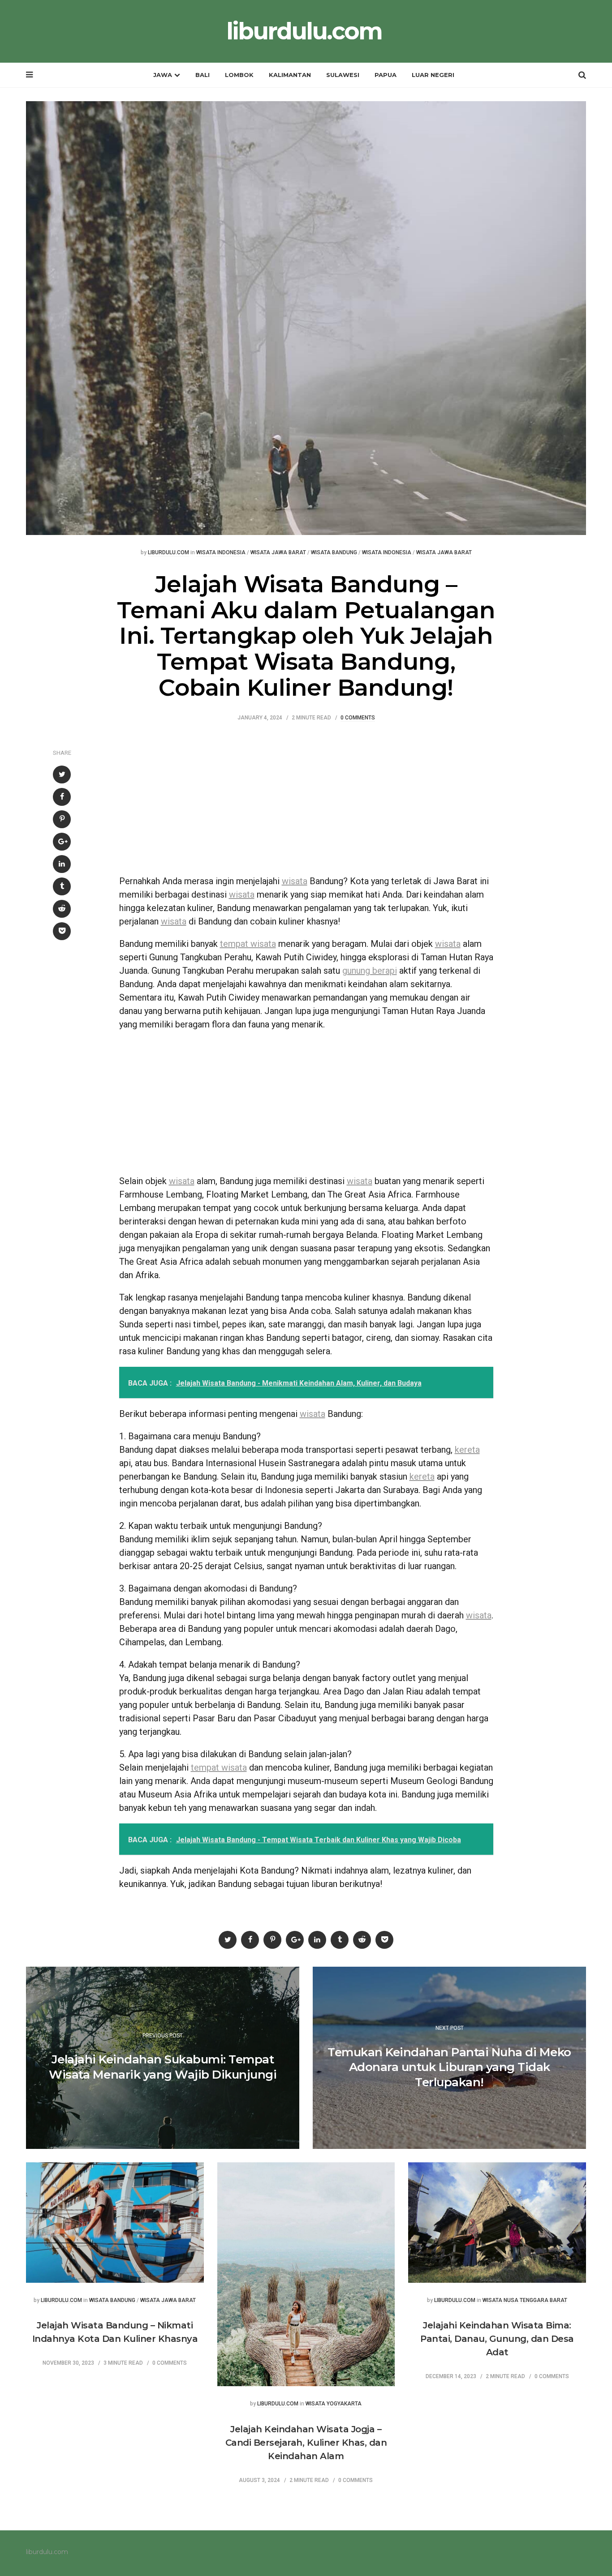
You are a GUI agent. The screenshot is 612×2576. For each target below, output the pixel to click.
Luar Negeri (433, 75)
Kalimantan (290, 75)
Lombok (239, 75)
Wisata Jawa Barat (278, 553)
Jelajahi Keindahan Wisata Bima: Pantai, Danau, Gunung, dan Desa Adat (497, 2339)
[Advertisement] (306, 803)
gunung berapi (370, 971)
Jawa (163, 75)
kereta (467, 1450)
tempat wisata (248, 944)
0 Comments (358, 718)
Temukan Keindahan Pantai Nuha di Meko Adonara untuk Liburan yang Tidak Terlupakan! (449, 2067)
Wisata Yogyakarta (334, 2404)
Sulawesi (343, 75)
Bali (203, 75)
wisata (295, 881)
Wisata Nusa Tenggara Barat (525, 2300)
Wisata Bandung (334, 553)
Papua (386, 75)
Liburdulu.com (168, 553)
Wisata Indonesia (221, 553)
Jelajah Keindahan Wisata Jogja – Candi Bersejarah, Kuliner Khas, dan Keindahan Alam (306, 2443)
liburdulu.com (304, 31)
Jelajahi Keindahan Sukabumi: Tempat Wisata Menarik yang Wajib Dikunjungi (163, 2067)
